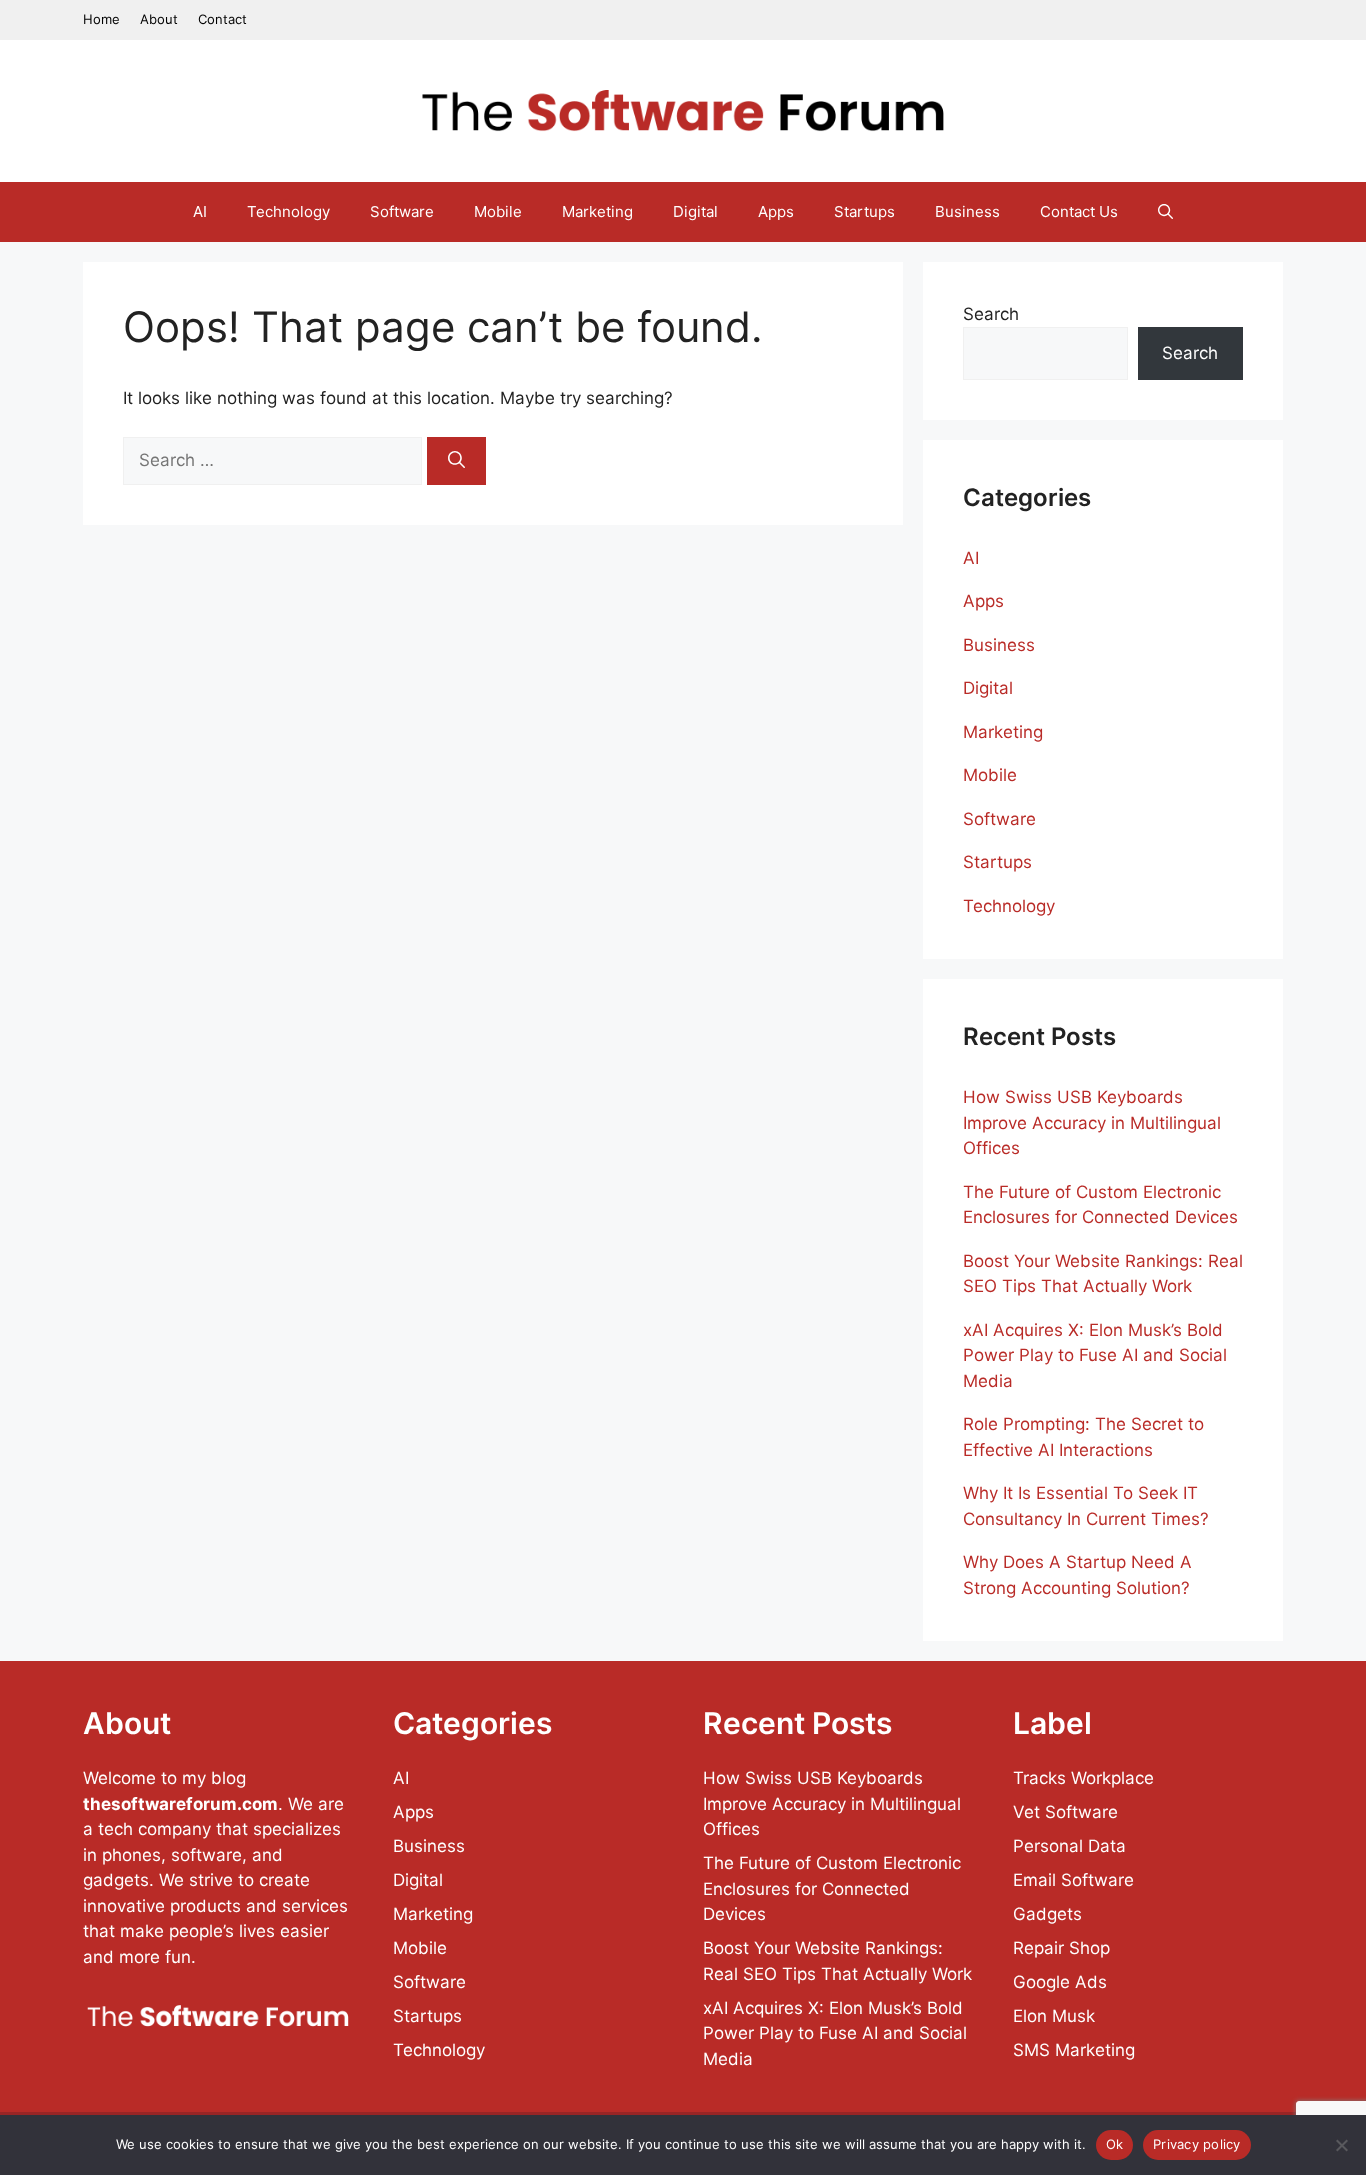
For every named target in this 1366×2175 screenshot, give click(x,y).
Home (101, 19)
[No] (1341, 2145)
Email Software (1073, 1880)
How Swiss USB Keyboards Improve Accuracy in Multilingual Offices (1092, 1122)
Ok (1115, 2144)
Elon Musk (1054, 2016)
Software (402, 211)
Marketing (597, 211)
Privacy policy (1197, 2144)
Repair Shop (1061, 1948)
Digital (695, 211)
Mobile (498, 211)
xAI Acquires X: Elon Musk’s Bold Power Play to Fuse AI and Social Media (1095, 1355)
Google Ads (1060, 1982)
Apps (776, 211)
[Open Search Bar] (1165, 212)
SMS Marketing (1074, 2050)
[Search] (456, 461)
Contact (222, 19)
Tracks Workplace (1083, 1778)
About (159, 19)
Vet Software (1065, 1812)
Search (991, 314)
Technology (288, 211)
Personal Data (1069, 1846)
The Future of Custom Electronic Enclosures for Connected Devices (832, 1888)
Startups (864, 211)
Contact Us (1079, 211)
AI (200, 211)
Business (967, 211)
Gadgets (1047, 1914)
